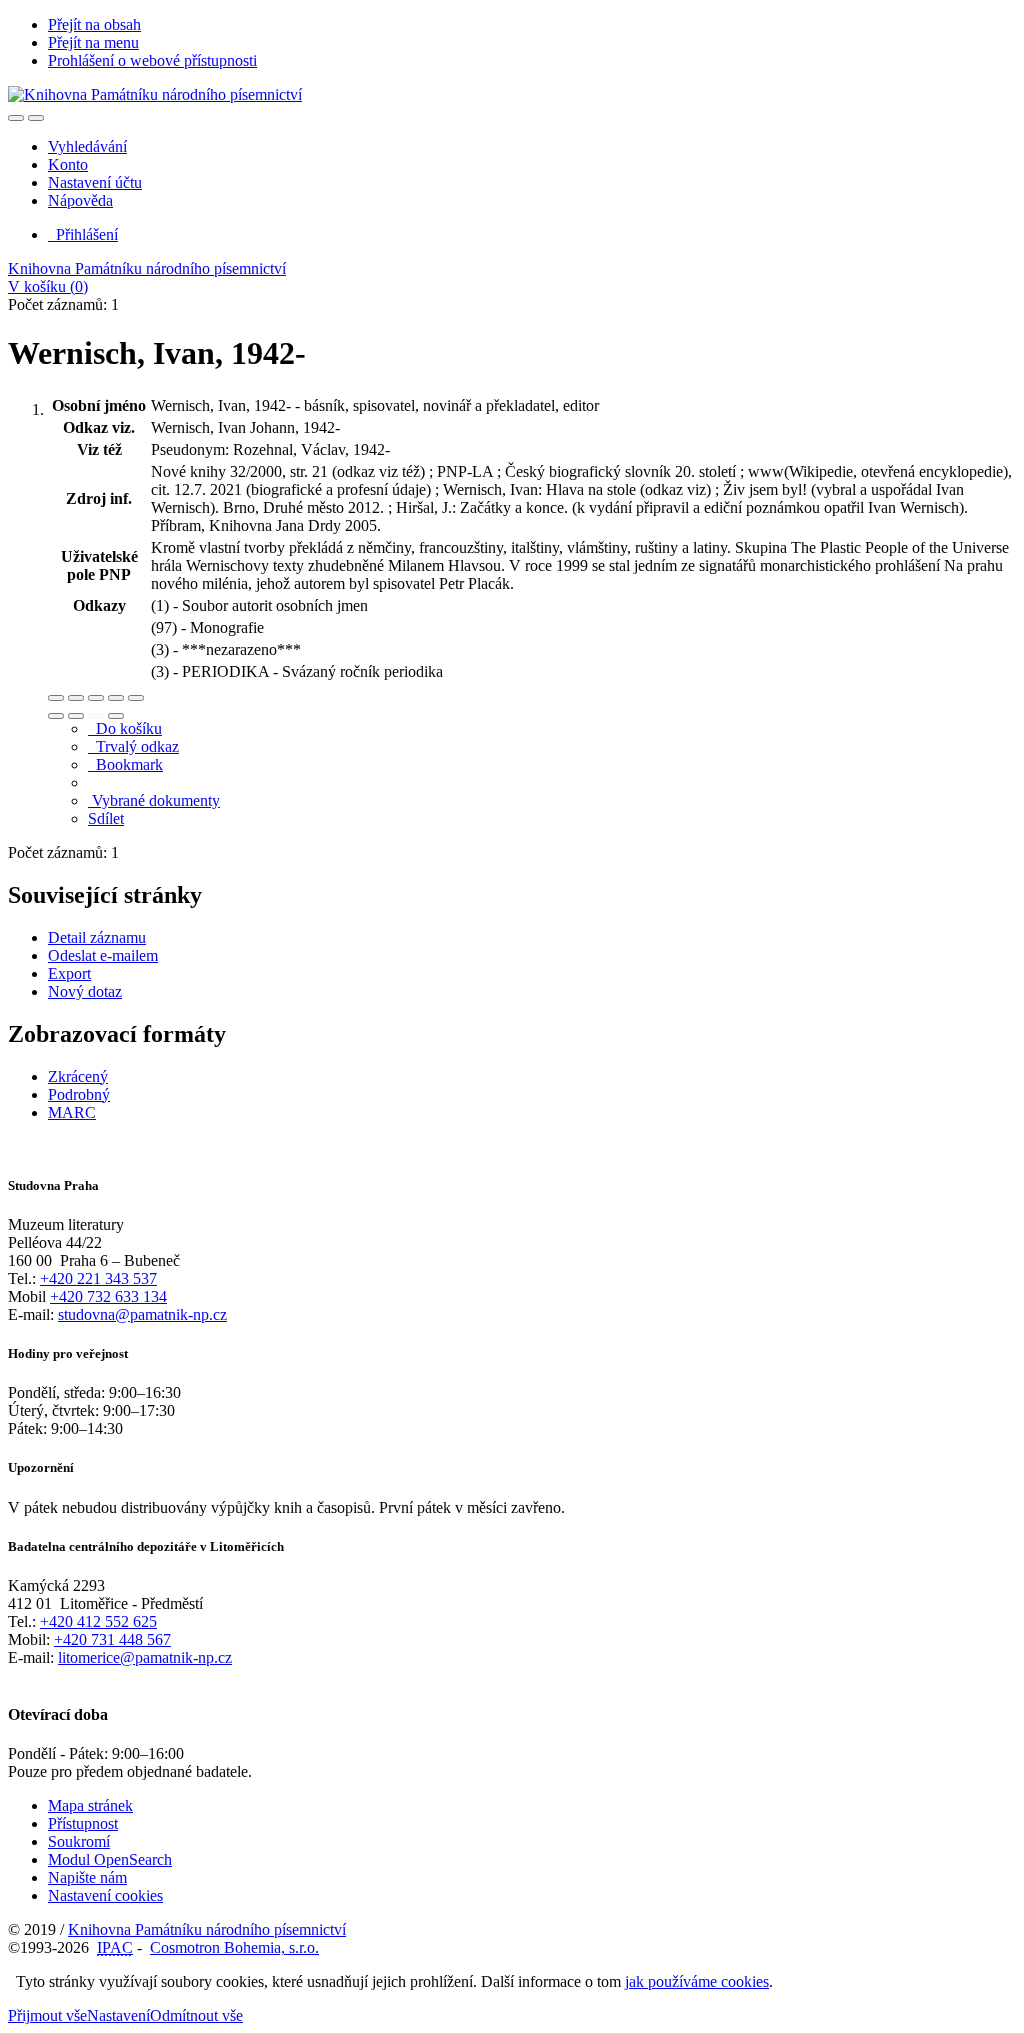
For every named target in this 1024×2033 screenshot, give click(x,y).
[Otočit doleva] (56, 716)
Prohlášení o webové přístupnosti (152, 60)
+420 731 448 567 (112, 1639)
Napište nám (87, 1877)
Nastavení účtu (95, 182)
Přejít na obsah (94, 24)
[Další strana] (116, 716)
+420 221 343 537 (98, 1278)
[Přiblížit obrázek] (56, 698)
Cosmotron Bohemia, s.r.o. (234, 1947)
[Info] (136, 698)
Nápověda (80, 200)
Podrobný (79, 1094)
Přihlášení (83, 234)
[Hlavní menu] (36, 118)
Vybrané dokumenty (154, 800)
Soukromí (79, 1841)
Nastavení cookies (105, 1895)
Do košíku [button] (125, 728)
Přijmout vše (47, 2015)
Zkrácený (78, 1076)
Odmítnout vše (196, 2015)
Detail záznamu (97, 937)
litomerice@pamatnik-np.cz (145, 1657)
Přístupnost (83, 1823)
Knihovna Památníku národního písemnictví (147, 268)
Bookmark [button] (125, 764)
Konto (68, 164)
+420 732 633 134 (108, 1296)
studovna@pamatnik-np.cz (142, 1314)
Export (69, 973)
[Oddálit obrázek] (76, 698)
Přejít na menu (93, 42)
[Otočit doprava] (76, 716)
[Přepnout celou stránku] (116, 698)
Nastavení (118, 2015)
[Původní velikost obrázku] (96, 698)
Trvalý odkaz (133, 746)
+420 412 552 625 (98, 1621)
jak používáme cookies (697, 1981)
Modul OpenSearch (110, 1859)
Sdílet (106, 818)
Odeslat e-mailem (103, 955)
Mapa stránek (90, 1805)
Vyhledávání (87, 146)
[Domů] (155, 94)
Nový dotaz (85, 991)
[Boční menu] (16, 118)
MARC (72, 1112)
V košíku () (48, 286)
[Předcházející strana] (96, 716)
